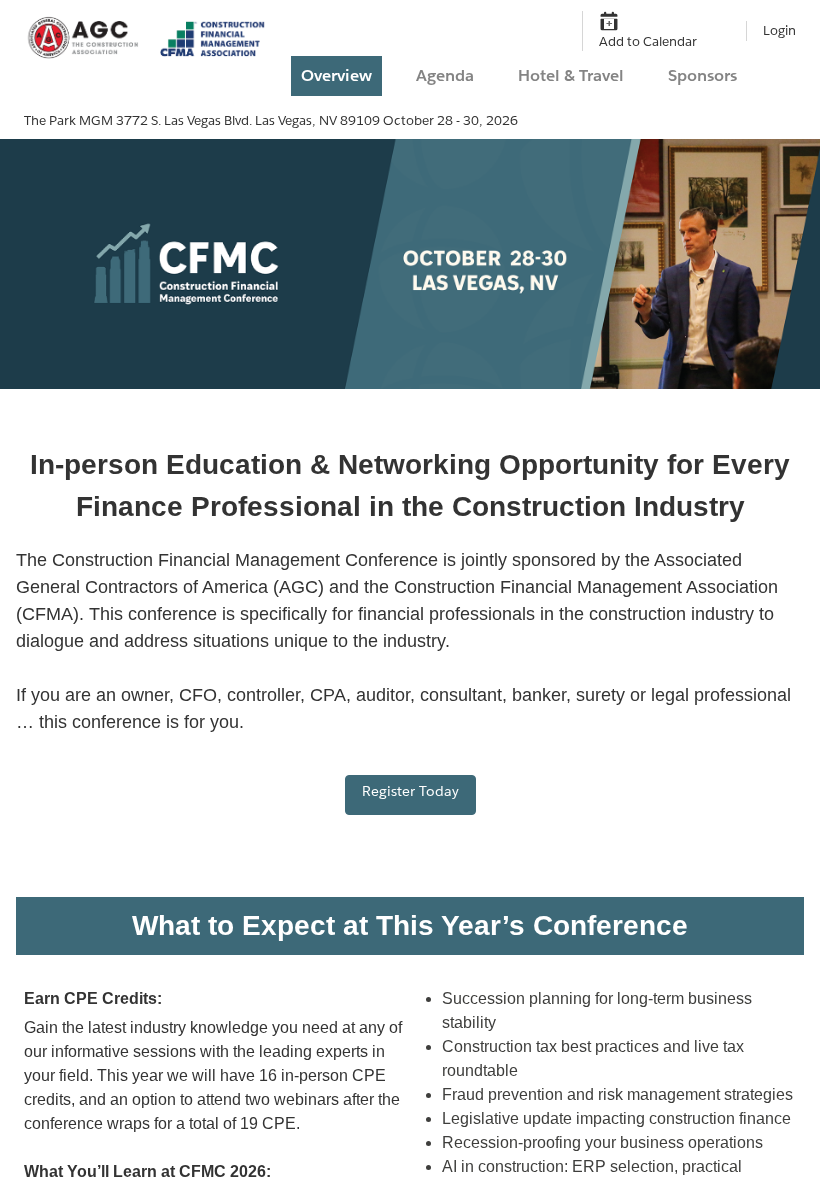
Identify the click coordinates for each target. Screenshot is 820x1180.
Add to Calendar (648, 41)
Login (779, 30)
